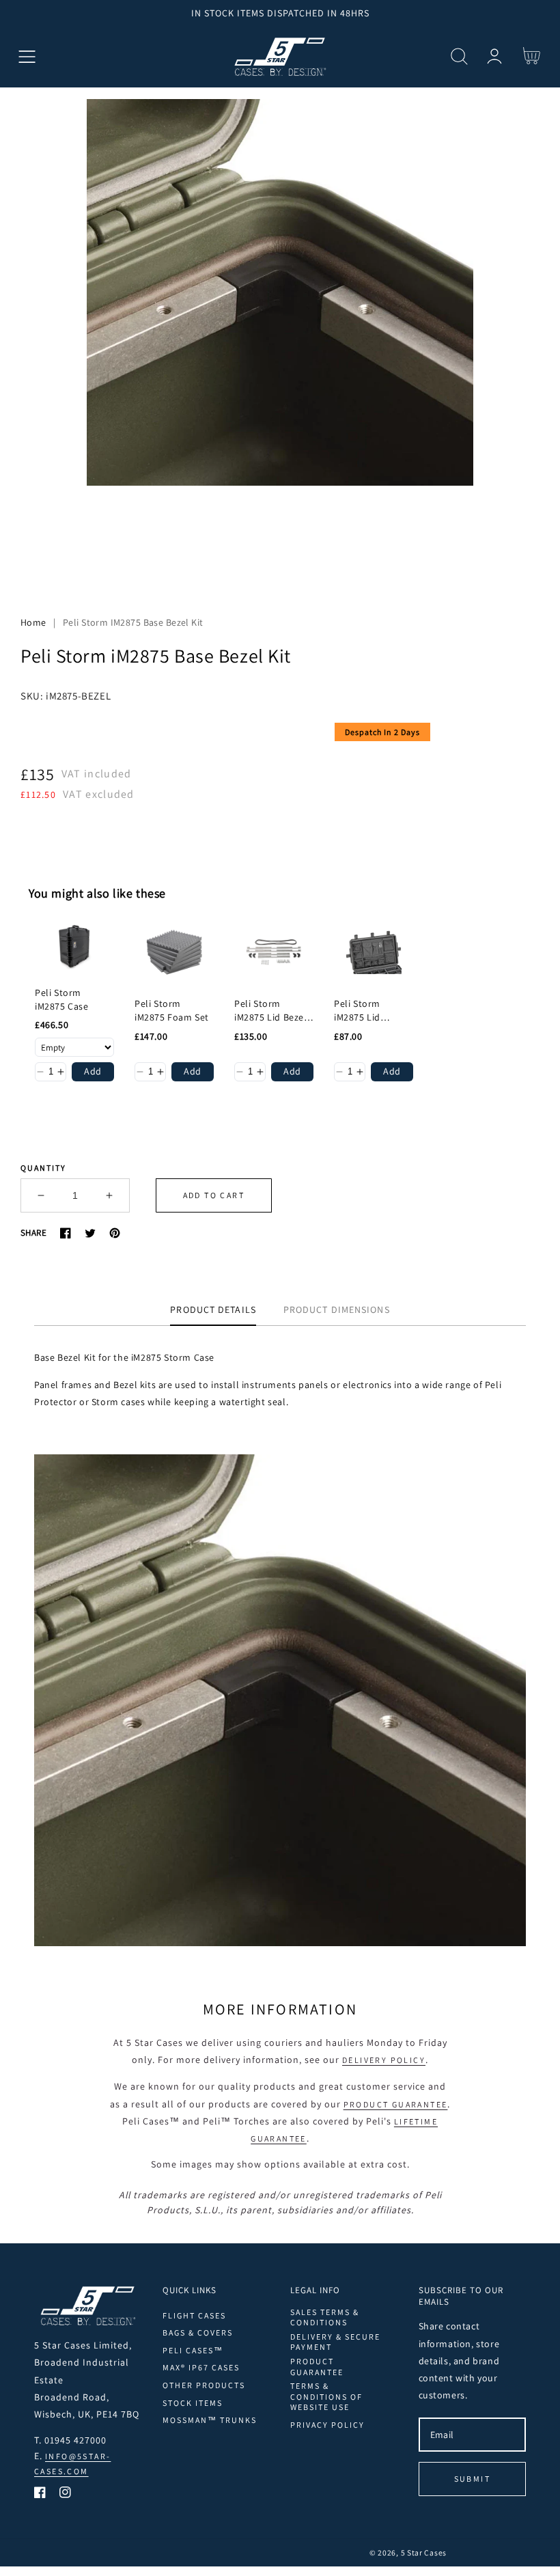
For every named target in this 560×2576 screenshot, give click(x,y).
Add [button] (93, 1071)
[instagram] (65, 2495)
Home (33, 622)
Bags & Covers (198, 2332)
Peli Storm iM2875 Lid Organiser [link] (357, 1011)
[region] (280, 13)
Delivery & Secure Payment (335, 2342)
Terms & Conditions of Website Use (326, 2396)
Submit (472, 2479)
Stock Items (193, 2403)
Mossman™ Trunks (210, 2420)
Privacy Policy (327, 2425)
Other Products (204, 2385)
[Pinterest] (115, 1233)
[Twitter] (90, 1233)
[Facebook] (66, 1233)
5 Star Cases (424, 2552)
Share (33, 1233)
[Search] (459, 56)
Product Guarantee (396, 2104)
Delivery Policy (384, 2060)
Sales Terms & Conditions (325, 2317)
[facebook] (40, 2495)
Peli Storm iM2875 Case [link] (62, 999)
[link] (74, 947)
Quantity (43, 1168)
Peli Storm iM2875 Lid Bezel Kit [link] (271, 1011)
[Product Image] (280, 340)
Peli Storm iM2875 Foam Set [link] (172, 1010)
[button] (27, 56)
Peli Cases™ (193, 2350)
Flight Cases (194, 2315)
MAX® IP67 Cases (201, 2367)
